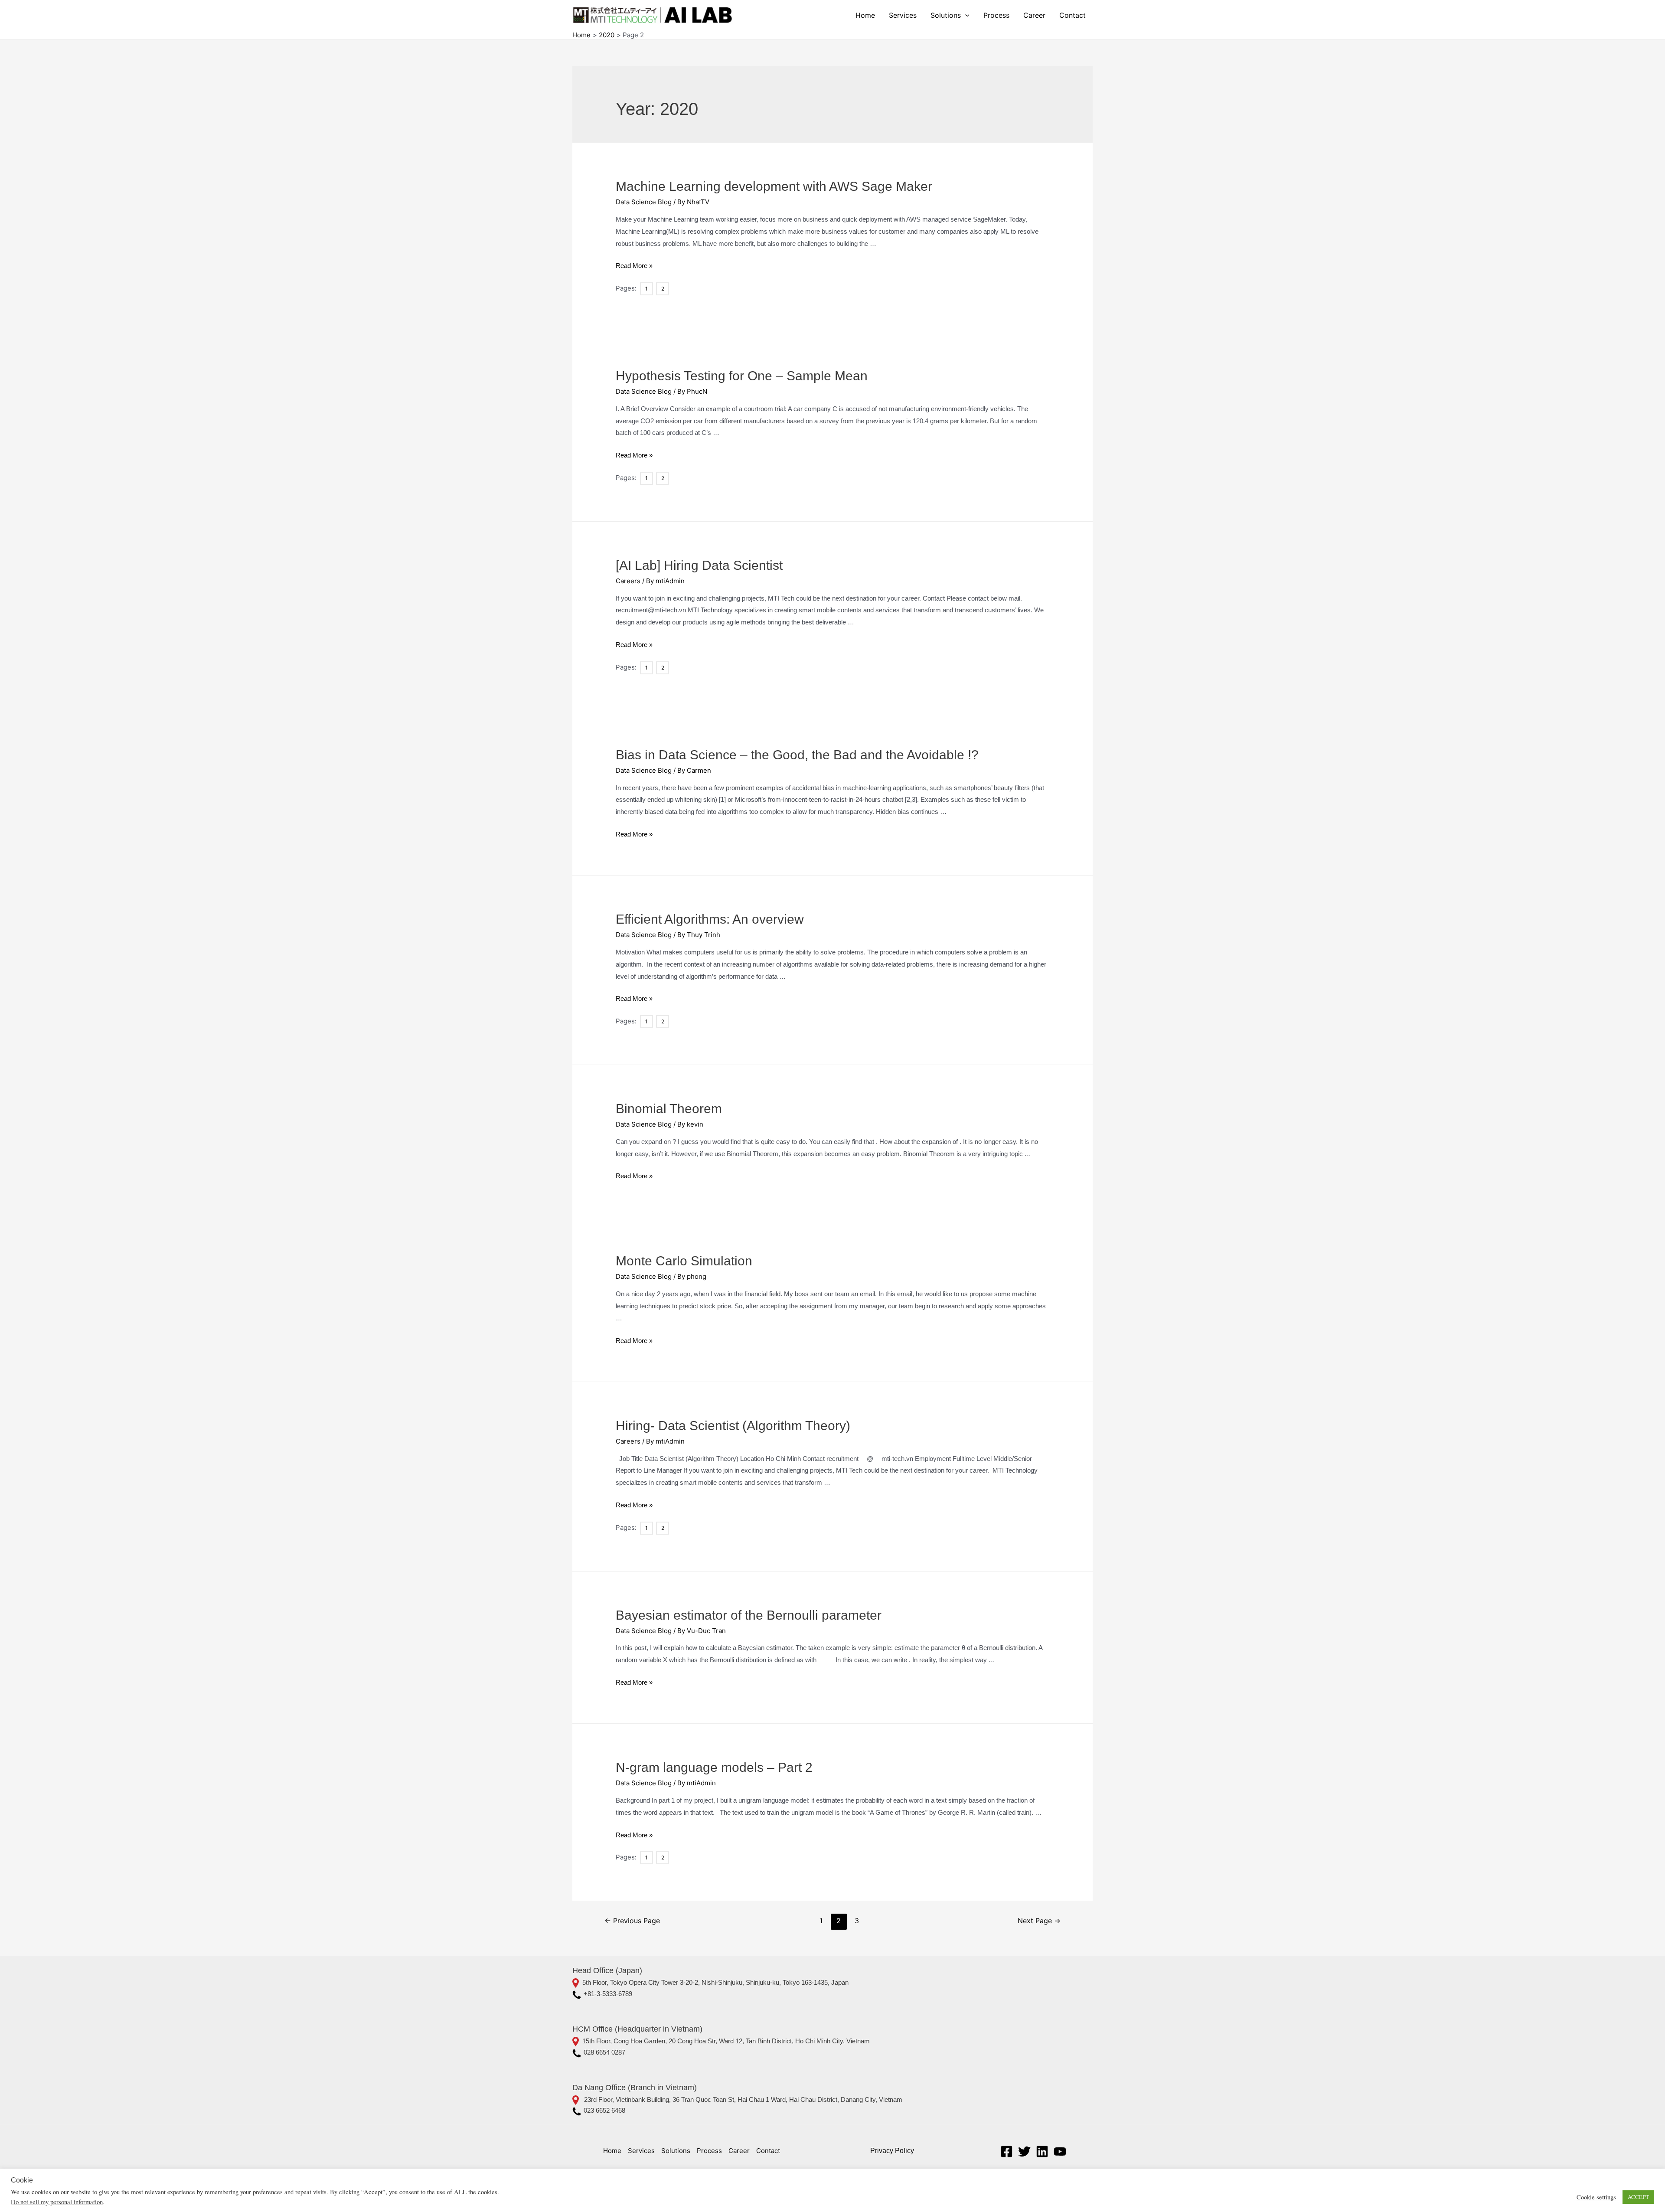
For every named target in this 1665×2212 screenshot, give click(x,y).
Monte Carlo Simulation (684, 1261)
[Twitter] (1024, 2152)
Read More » (634, 266)
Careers (628, 581)
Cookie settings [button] (1596, 2197)
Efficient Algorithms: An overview (710, 919)
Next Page (1039, 1921)
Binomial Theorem (669, 1109)
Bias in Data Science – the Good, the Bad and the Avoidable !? (797, 755)
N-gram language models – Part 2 (714, 1767)
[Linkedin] (1042, 2152)
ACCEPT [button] (1638, 2197)
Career (1034, 15)
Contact (1072, 15)
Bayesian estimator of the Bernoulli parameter (749, 1615)
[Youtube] (1060, 2152)
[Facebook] (1007, 2152)
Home (865, 15)
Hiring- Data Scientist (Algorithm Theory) (733, 1426)
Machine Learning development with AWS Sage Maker (774, 186)
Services (903, 15)
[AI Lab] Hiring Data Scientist (699, 565)
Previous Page (632, 1921)
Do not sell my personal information (57, 2202)
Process (996, 15)
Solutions (946, 15)
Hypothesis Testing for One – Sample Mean (742, 376)
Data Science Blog (644, 202)
